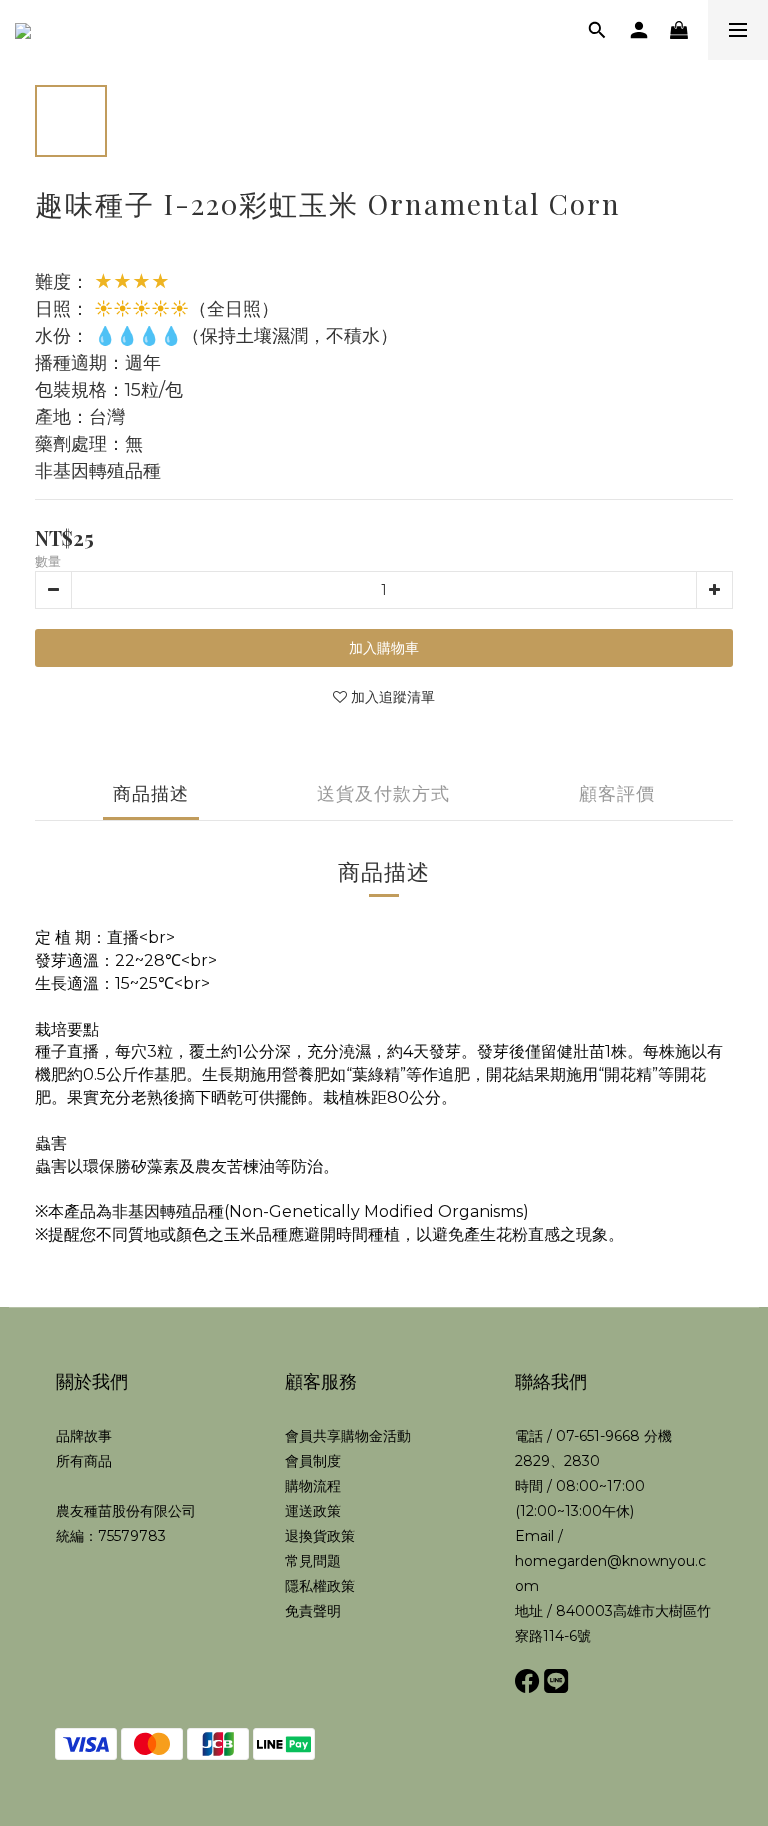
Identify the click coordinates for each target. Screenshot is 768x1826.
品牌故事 (84, 1436)
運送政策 (313, 1511)
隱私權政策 (320, 1586)
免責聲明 (313, 1611)
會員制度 (313, 1461)
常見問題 (313, 1561)
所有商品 (84, 1461)
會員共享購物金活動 (348, 1436)
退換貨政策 (320, 1536)
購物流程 (313, 1486)
